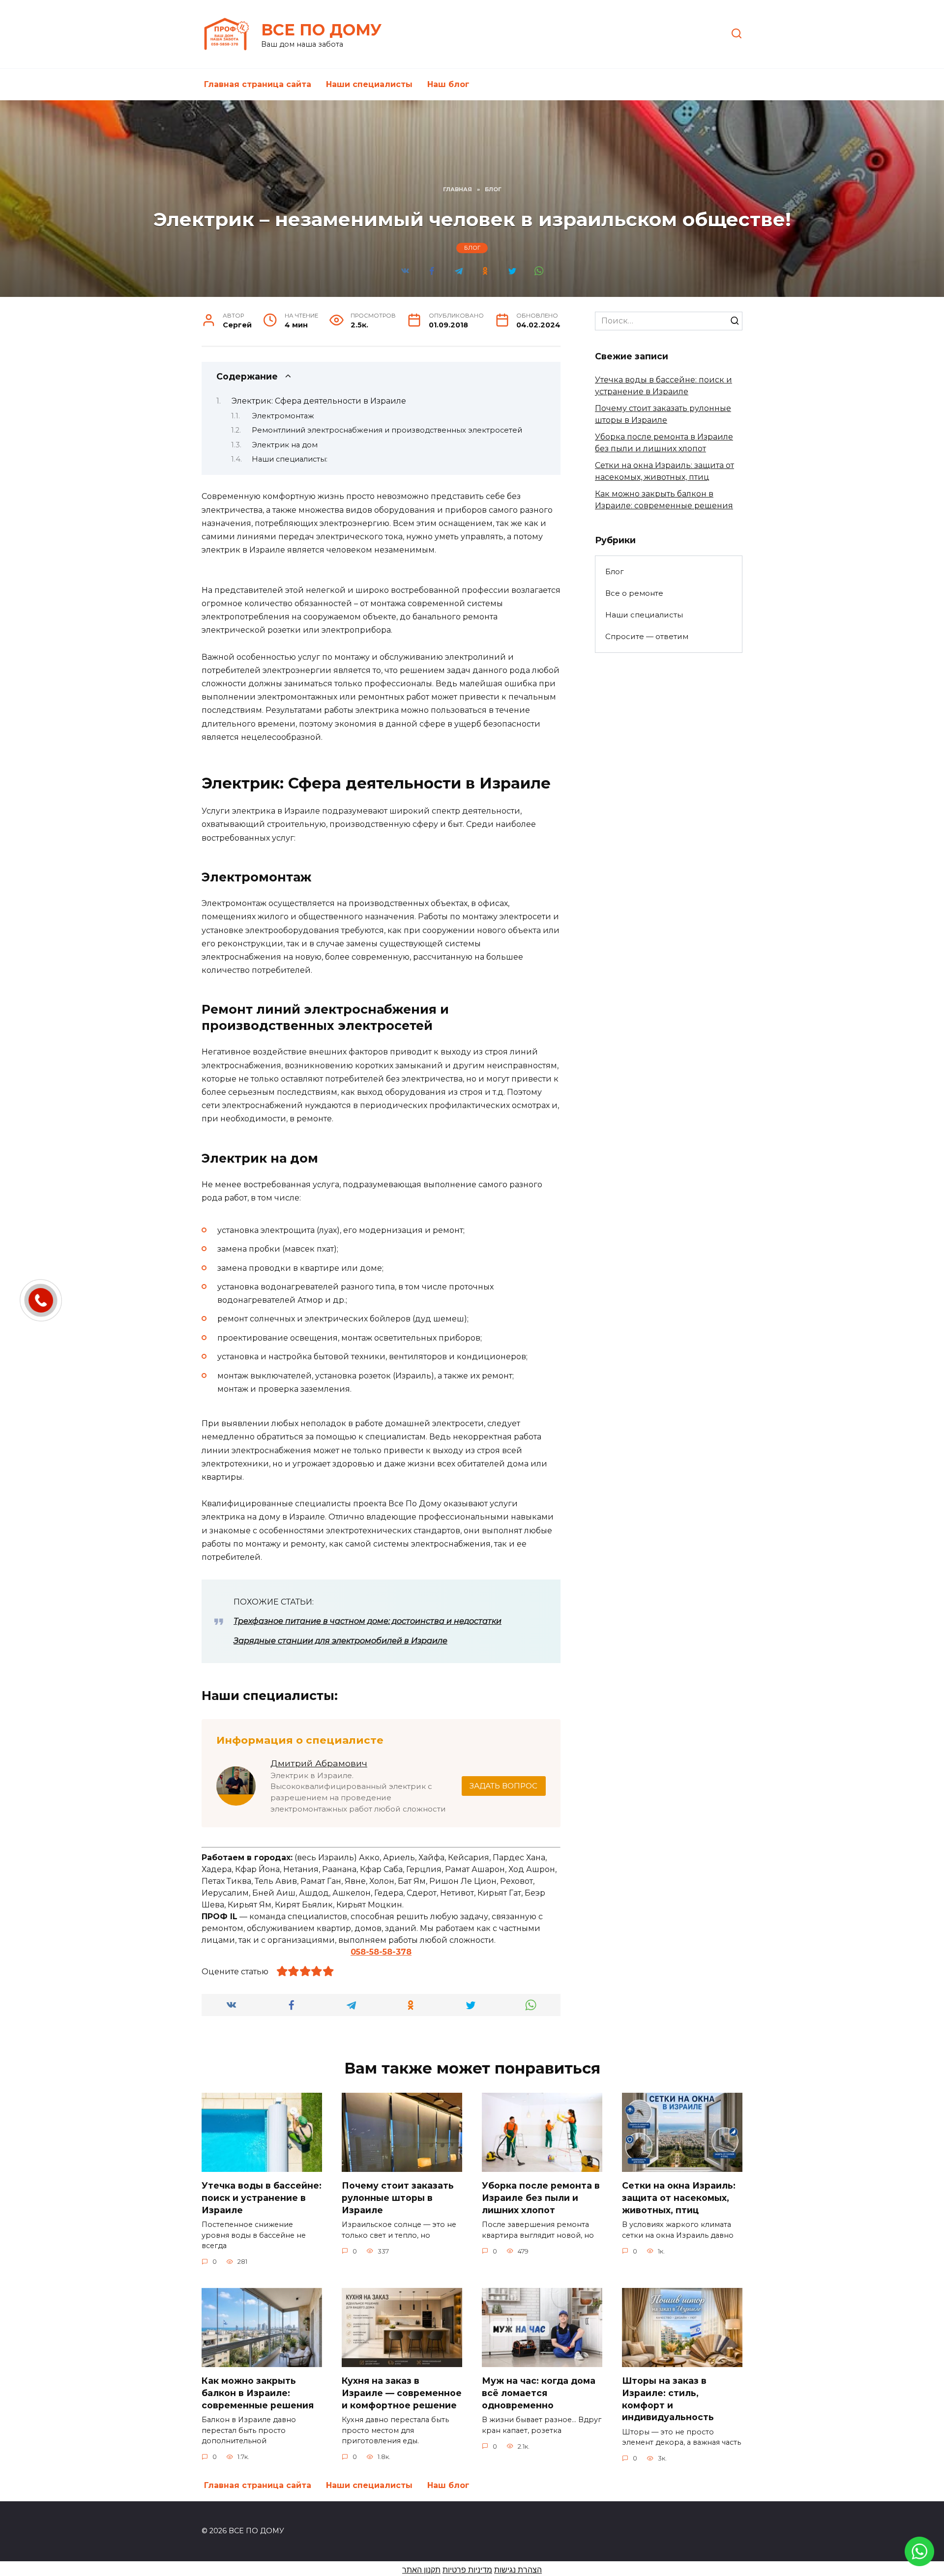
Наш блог (448, 84)
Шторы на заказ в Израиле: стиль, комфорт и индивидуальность (668, 2399)
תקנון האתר (421, 2570)
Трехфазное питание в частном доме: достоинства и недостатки (368, 1621)
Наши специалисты (369, 84)
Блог (472, 248)
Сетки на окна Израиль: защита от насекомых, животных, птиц (679, 2197)
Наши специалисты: (290, 459)
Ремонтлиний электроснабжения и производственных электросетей (387, 430)
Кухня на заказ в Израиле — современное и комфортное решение (402, 2393)
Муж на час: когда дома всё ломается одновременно (539, 2393)
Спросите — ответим (647, 636)
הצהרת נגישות (518, 2570)
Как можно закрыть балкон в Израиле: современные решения (258, 2393)
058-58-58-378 (381, 1952)
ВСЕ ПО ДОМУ (321, 30)
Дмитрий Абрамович (319, 1763)
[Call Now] (41, 1300)
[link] (919, 2560)
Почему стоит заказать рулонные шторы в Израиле (398, 2197)
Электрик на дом (286, 445)
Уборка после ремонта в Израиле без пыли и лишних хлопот (541, 2197)
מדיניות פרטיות (467, 2570)
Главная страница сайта (258, 84)
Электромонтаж (283, 416)
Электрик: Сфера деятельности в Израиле (319, 401)
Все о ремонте (634, 593)
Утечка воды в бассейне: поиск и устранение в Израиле (262, 2197)
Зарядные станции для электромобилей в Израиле (340, 1641)
